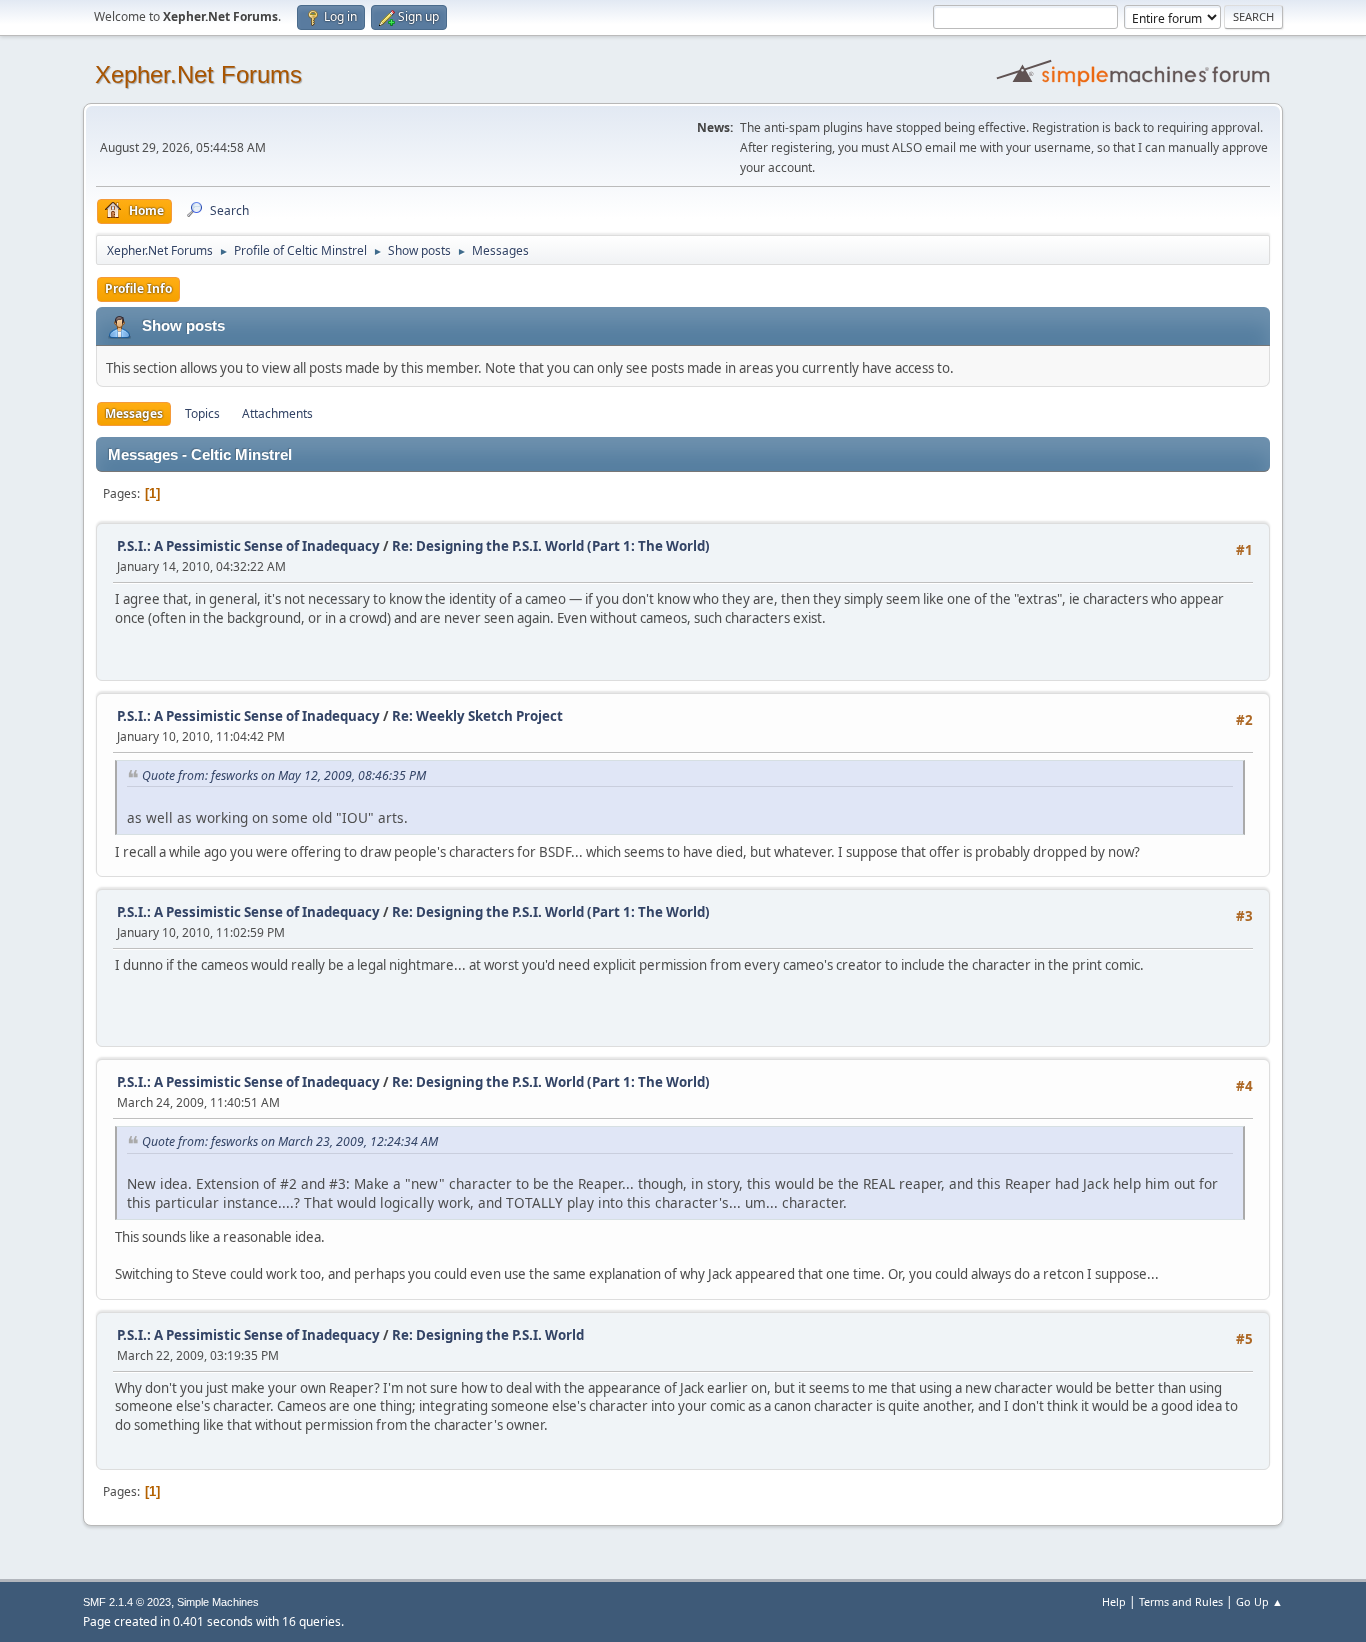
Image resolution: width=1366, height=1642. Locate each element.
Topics (202, 413)
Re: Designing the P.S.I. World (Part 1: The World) (551, 546)
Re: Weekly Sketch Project (477, 716)
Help (1114, 1601)
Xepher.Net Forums (198, 74)
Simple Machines (218, 1602)
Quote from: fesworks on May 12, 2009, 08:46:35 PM (284, 775)
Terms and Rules (1181, 1601)
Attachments (277, 413)
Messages (134, 413)
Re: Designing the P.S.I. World (488, 1335)
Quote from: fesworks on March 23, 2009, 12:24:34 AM (290, 1141)
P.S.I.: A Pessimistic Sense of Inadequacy (248, 546)
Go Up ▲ (1259, 1601)
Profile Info (138, 288)
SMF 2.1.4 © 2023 (127, 1602)
